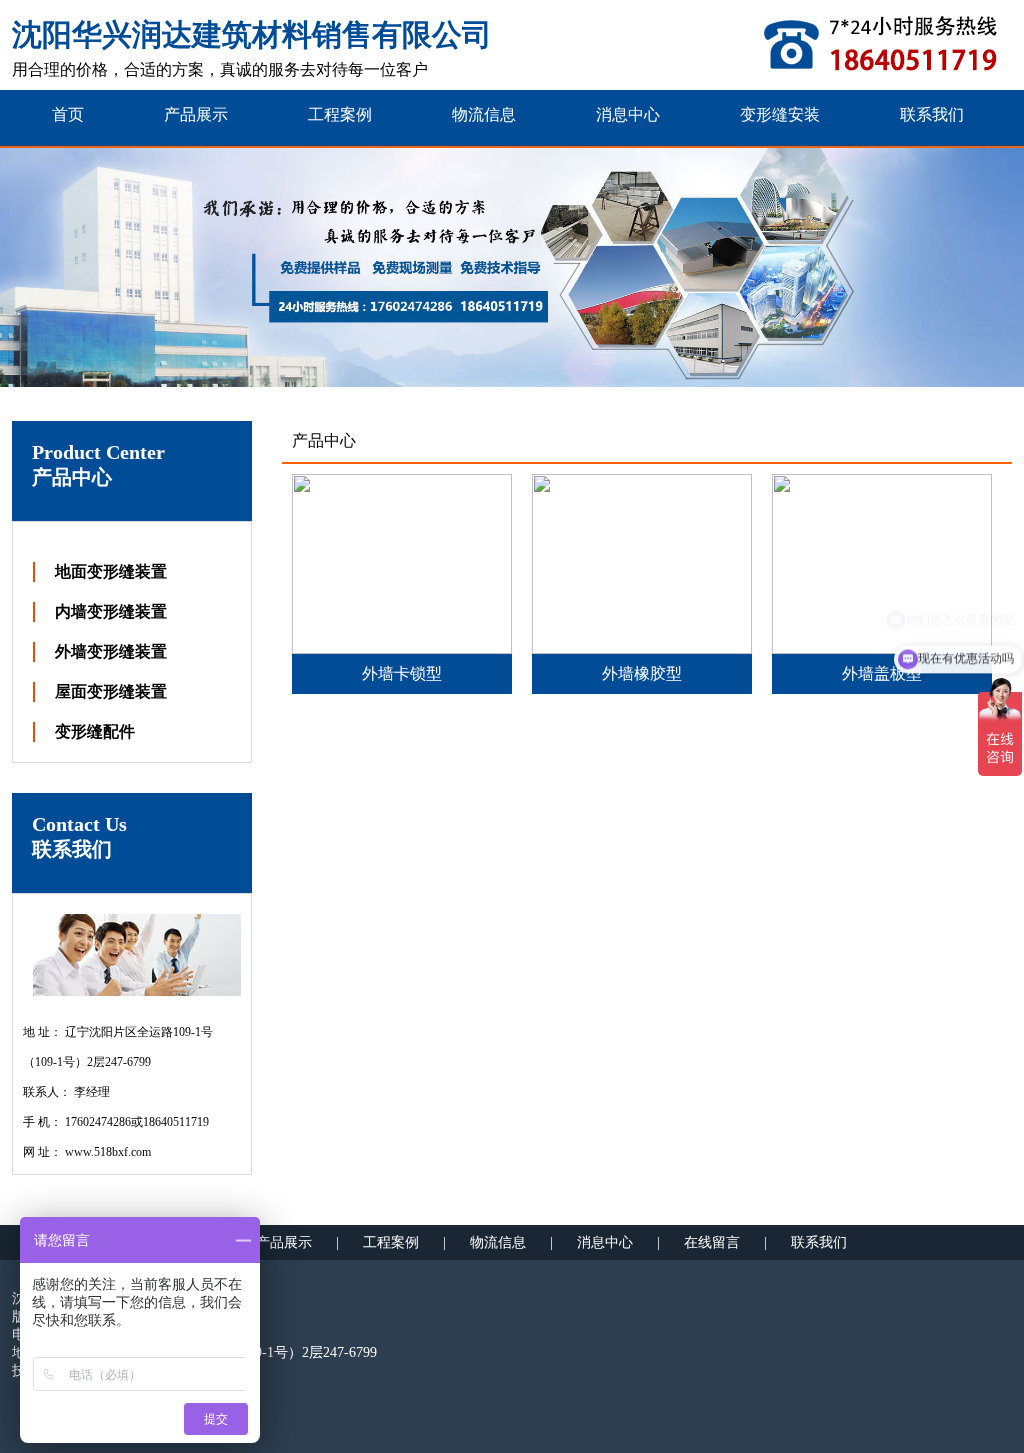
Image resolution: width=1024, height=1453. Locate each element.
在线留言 (712, 1242)
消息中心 (605, 1242)
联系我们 (819, 1242)
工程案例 (391, 1242)
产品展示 (284, 1242)
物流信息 (498, 1242)
